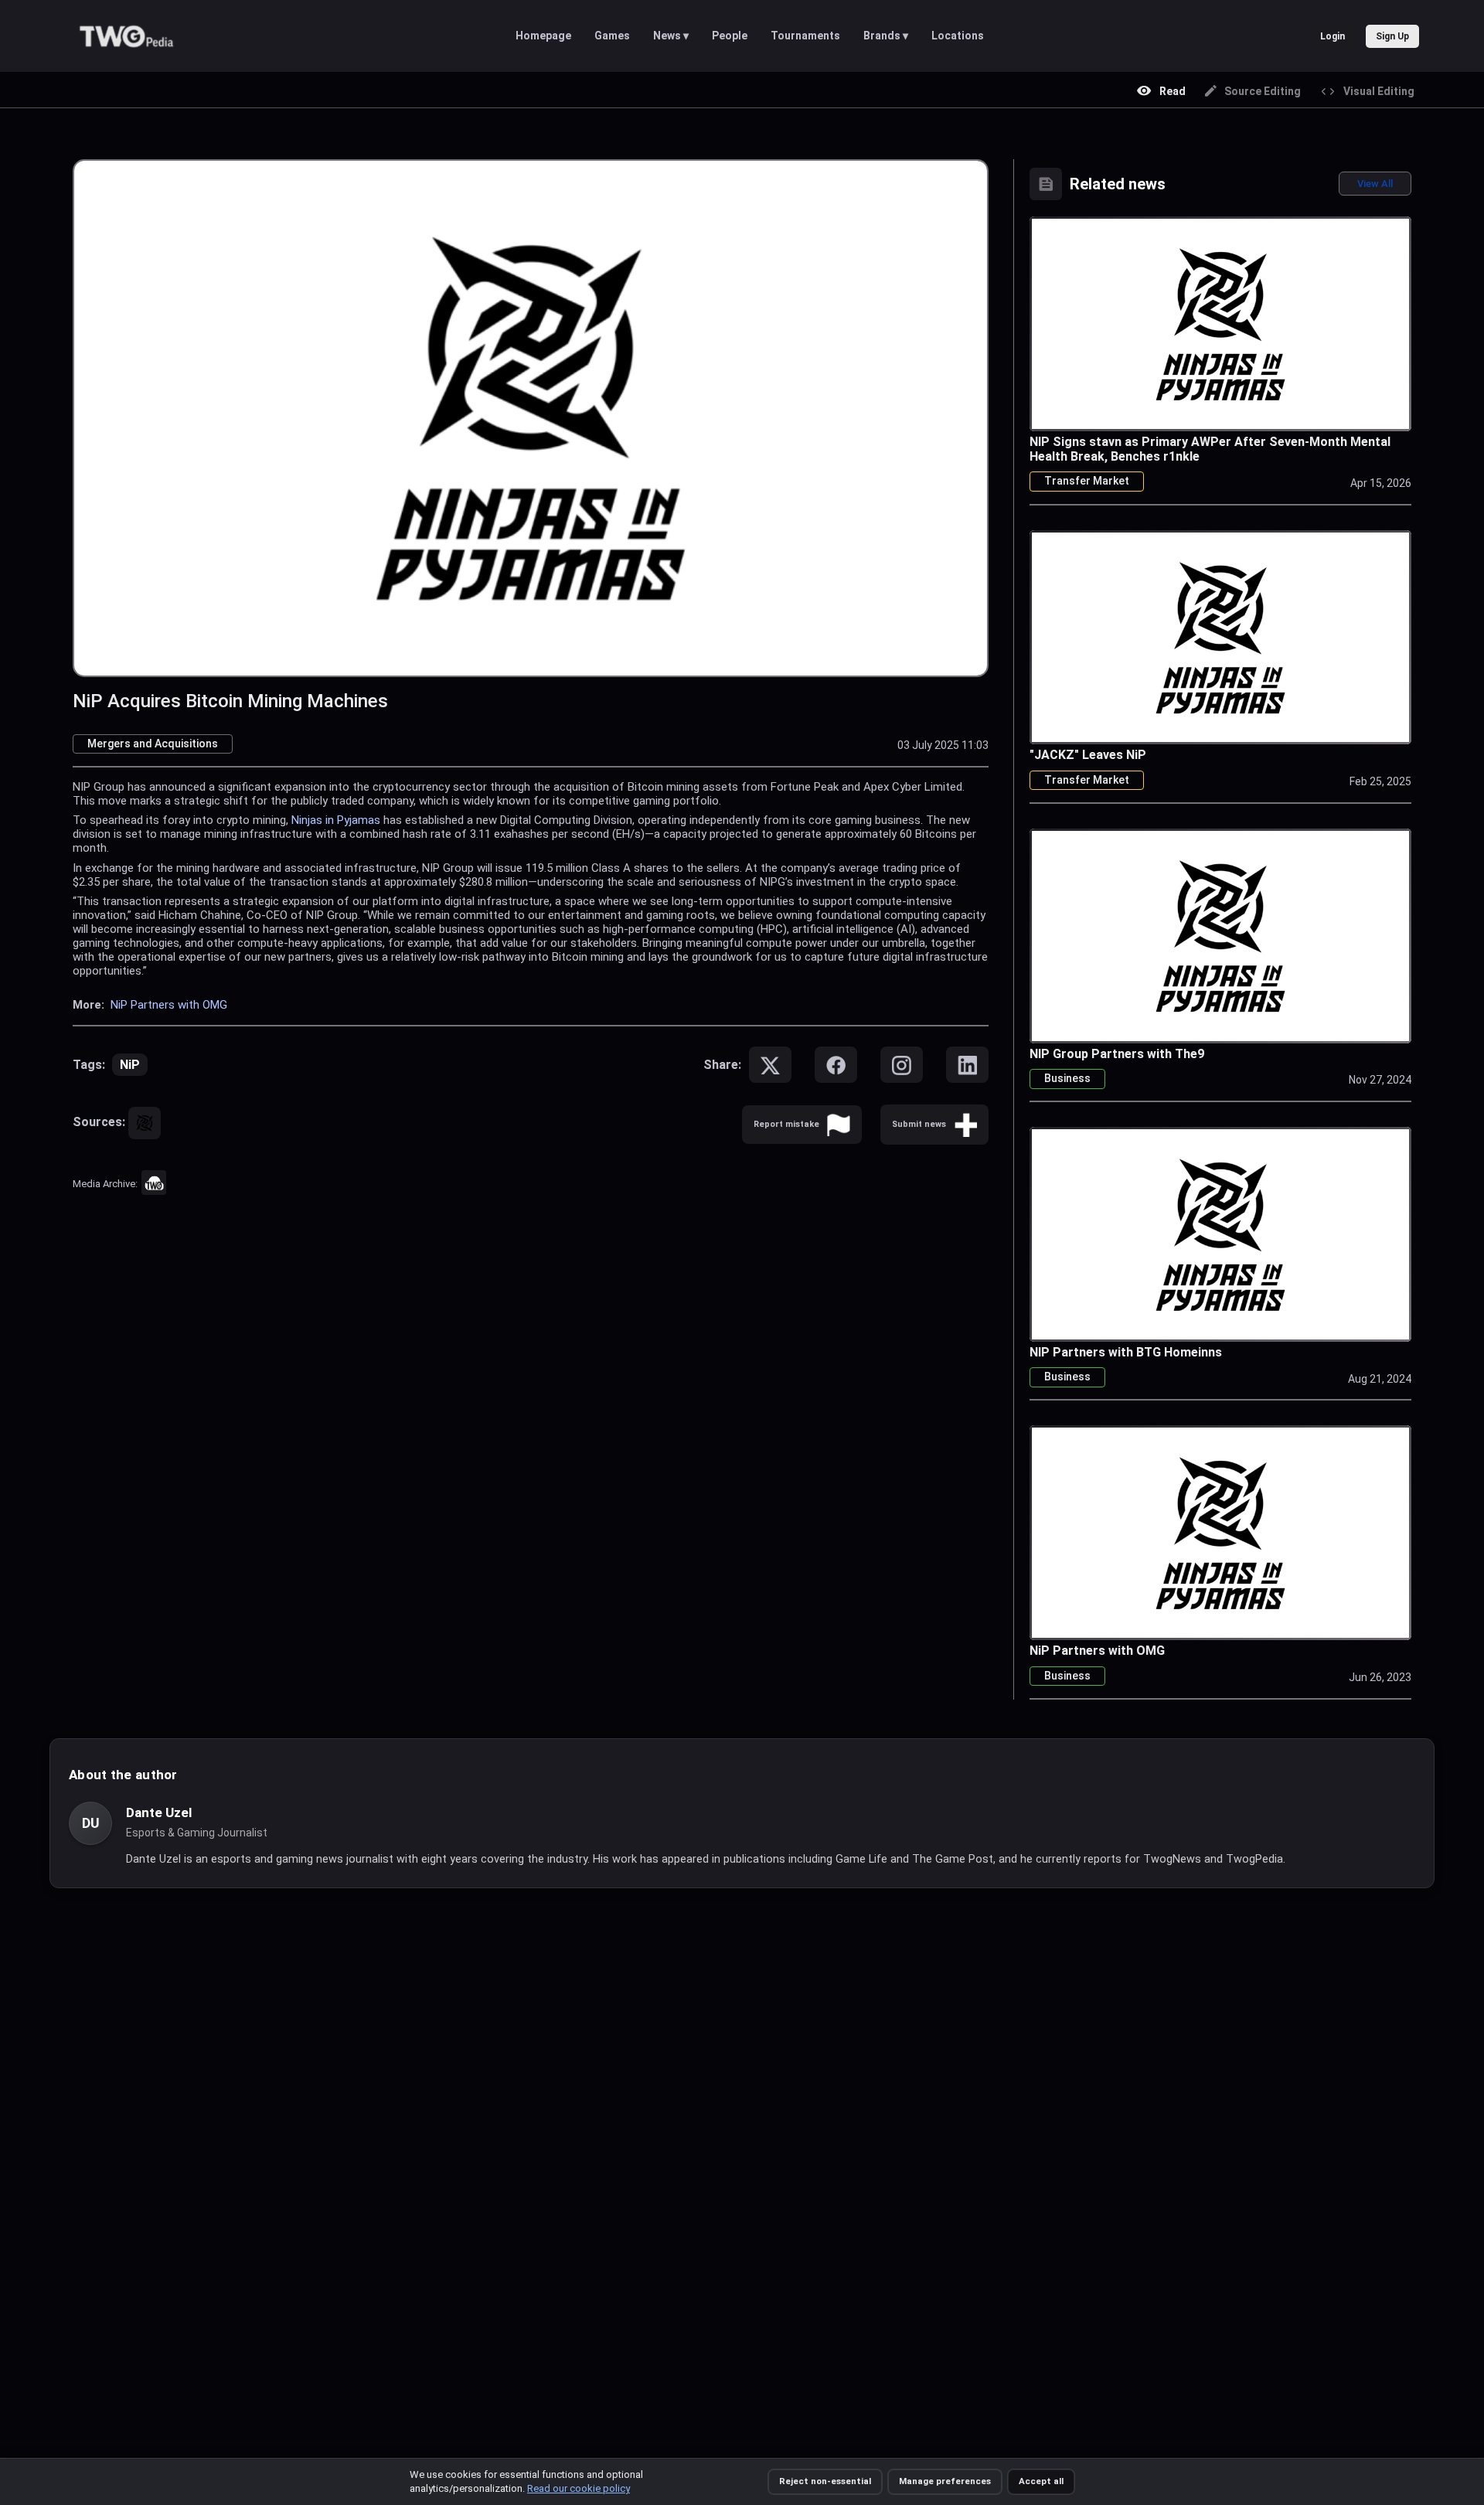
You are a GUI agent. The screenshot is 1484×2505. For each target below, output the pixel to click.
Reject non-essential (825, 2481)
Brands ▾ (886, 36)
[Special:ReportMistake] (839, 1124)
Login (1333, 36)
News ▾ (671, 36)
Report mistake (786, 1124)
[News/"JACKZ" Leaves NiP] (1220, 636)
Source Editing (1263, 91)
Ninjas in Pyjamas (336, 820)
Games (612, 36)
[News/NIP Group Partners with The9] (1220, 935)
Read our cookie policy (579, 2488)
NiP (130, 1065)
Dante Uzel (159, 1812)
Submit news (919, 1124)
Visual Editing (1379, 91)
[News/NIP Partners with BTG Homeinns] (1220, 1234)
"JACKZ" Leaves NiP (1088, 755)
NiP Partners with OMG (169, 1005)
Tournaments (805, 36)
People (730, 36)
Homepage (543, 36)
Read (1173, 91)
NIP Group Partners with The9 (1117, 1054)
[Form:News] (965, 1124)
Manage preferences (945, 2481)
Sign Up (1392, 36)
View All (1375, 184)
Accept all (1041, 2481)
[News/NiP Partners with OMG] (1220, 1532)
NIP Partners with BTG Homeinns (1126, 1352)
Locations (958, 36)
